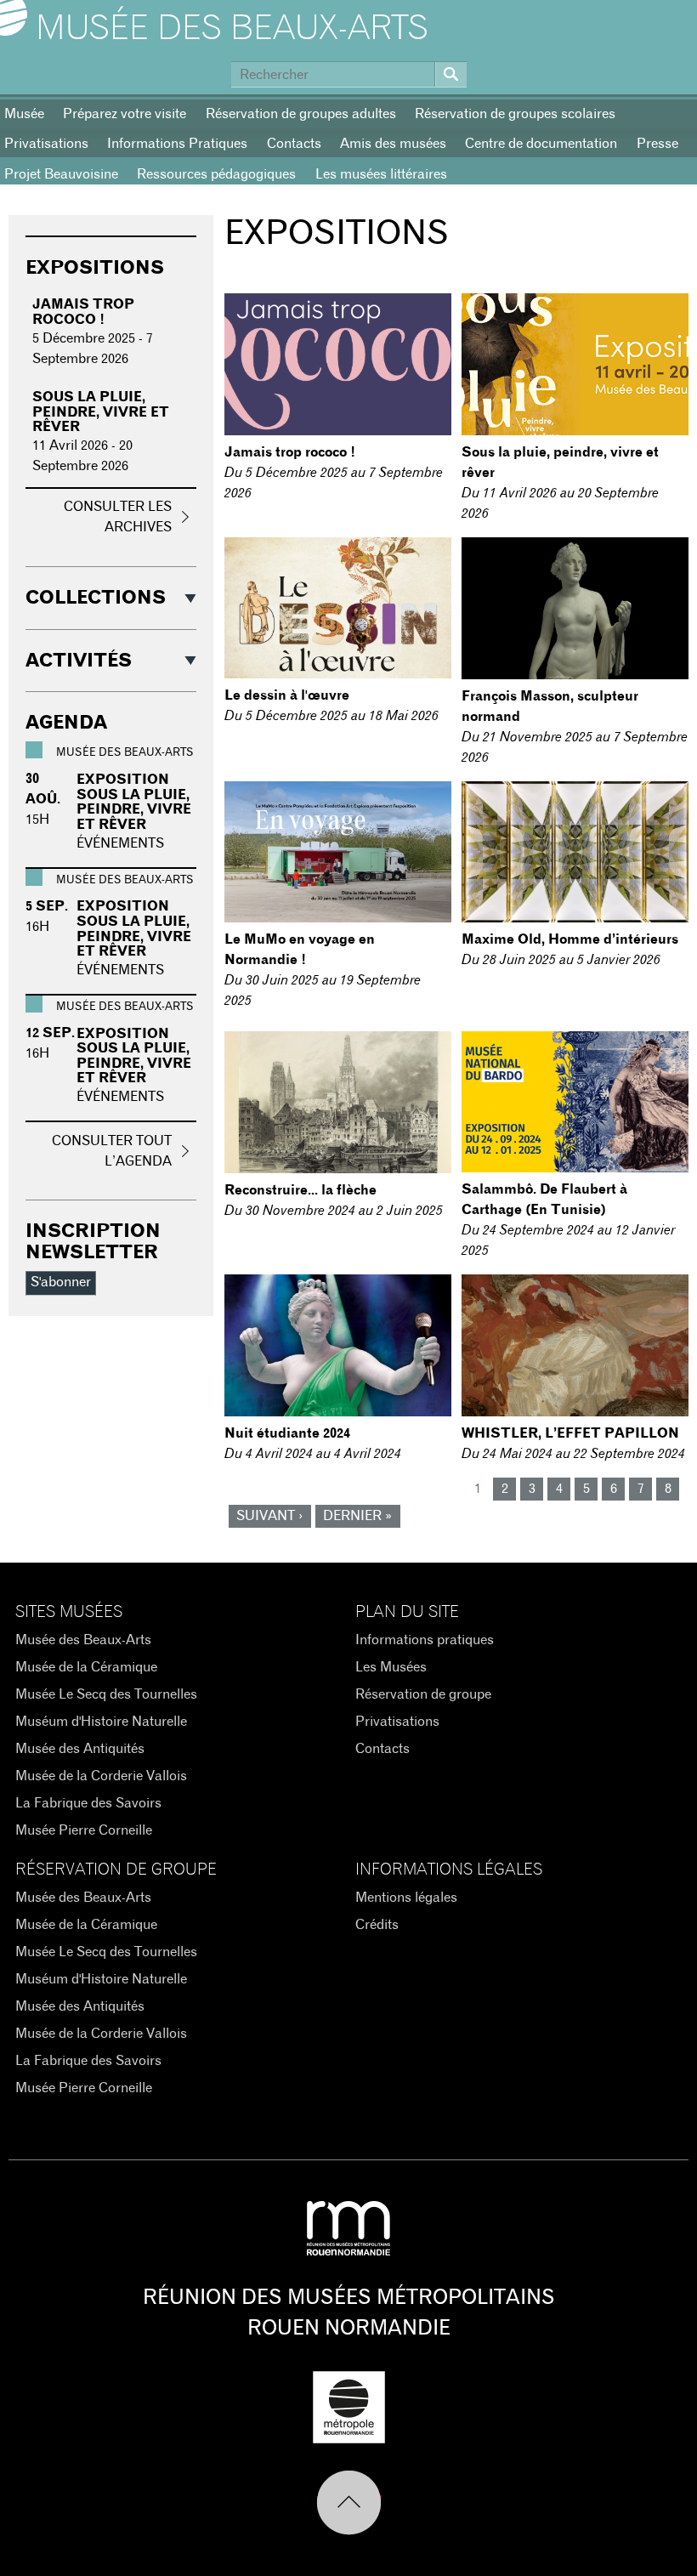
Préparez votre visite (125, 114)
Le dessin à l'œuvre (287, 695)
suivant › (269, 1516)
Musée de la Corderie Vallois (101, 1776)
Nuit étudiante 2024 (287, 1433)
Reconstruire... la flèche (300, 1190)
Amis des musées (393, 144)
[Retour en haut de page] (349, 2503)
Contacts (294, 144)
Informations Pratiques (177, 144)
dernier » (357, 1516)
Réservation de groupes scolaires (515, 114)
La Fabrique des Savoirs (88, 1803)
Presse (657, 144)
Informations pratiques (425, 1640)
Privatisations (397, 1722)
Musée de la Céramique (86, 1667)
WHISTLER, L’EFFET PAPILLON (570, 1433)
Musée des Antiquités (80, 1749)
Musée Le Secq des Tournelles (106, 1694)
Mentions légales (406, 1898)
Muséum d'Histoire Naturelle (101, 1722)
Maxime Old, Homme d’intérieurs (570, 939)
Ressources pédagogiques (216, 174)
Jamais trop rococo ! (290, 452)
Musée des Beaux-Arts (232, 29)
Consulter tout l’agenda (112, 1151)
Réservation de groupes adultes (301, 114)
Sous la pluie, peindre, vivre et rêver (101, 412)
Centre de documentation (541, 144)
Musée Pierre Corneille (84, 1830)
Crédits (377, 1925)
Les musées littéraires (381, 174)
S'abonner (61, 1282)
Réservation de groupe (423, 1694)
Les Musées (391, 1667)
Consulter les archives (118, 517)
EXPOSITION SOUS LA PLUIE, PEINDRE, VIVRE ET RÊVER (134, 802)
